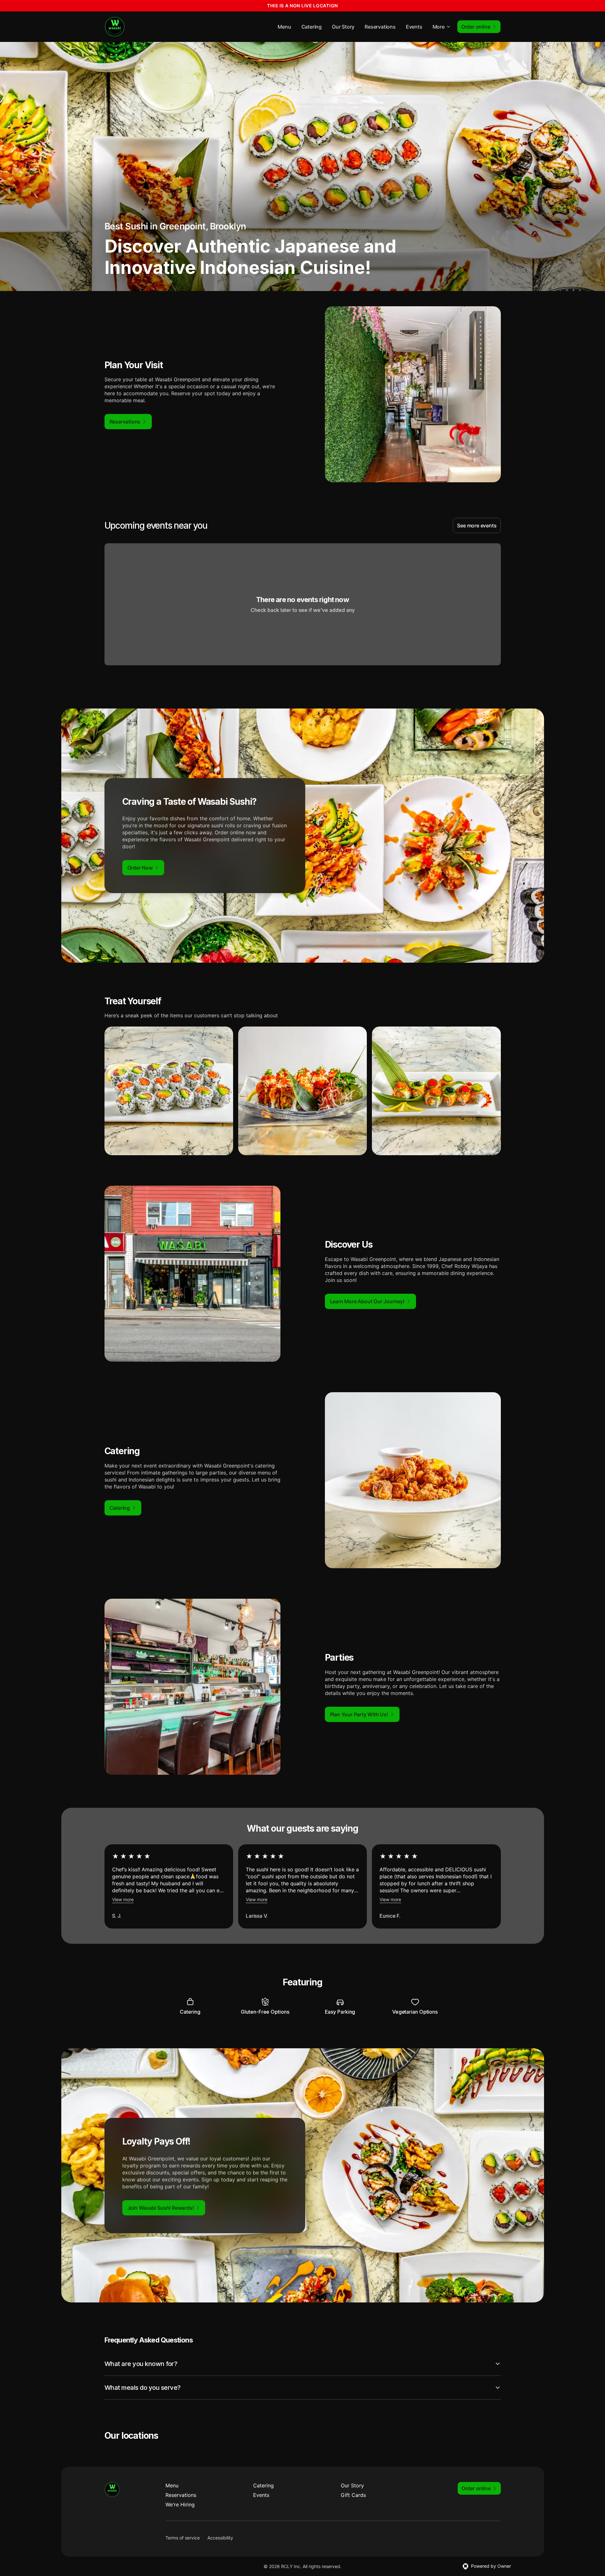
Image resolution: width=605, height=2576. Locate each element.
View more (123, 1899)
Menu (284, 27)
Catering (312, 27)
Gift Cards (353, 2495)
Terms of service (183, 2538)
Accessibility (220, 2538)
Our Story (343, 27)
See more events (477, 525)
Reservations (380, 27)
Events (414, 27)
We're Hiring (180, 2505)
